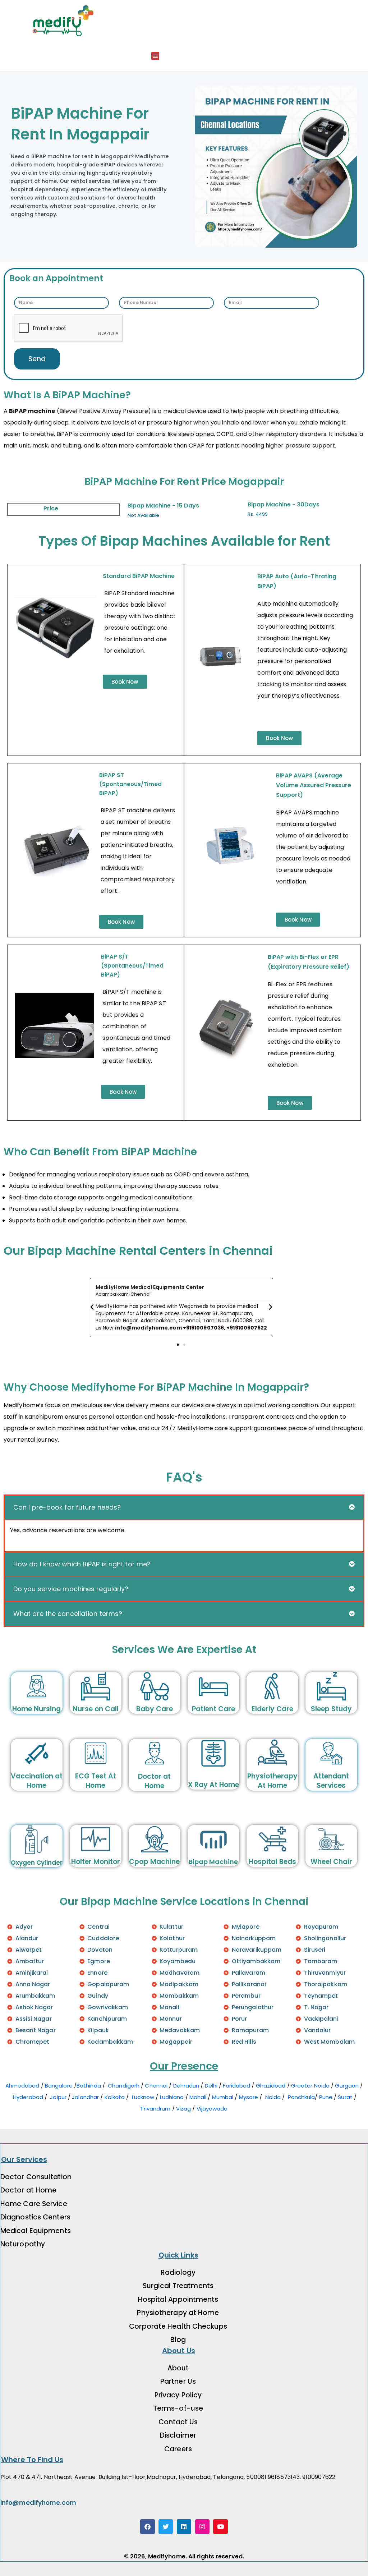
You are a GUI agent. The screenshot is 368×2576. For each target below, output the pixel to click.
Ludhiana (172, 2097)
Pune (326, 2097)
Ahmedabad (22, 2086)
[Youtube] (220, 2527)
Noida (273, 2097)
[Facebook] (148, 2527)
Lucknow (143, 2097)
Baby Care (155, 1709)
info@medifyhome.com (38, 2503)
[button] (155, 56)
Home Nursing (36, 1709)
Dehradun (186, 2086)
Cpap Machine (154, 1862)
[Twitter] (166, 2527)
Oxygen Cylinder (37, 1863)
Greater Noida (310, 2086)
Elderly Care (272, 1709)
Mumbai (223, 2097)
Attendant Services (331, 1781)
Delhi (211, 2086)
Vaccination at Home (37, 1781)
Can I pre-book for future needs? (67, 1507)
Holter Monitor (96, 1862)
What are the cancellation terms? (68, 1614)
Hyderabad (28, 2097)
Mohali (198, 2097)
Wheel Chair (331, 1862)
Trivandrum (155, 2109)
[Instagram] (203, 2527)
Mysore (249, 2097)
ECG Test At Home (96, 1781)
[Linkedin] (184, 2527)
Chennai (156, 2086)
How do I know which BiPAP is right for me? (82, 1564)
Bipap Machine (213, 1862)
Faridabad (236, 2086)
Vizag (184, 2109)
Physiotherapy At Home (272, 1781)
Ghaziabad (272, 2086)
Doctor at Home (154, 1781)
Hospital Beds (272, 1862)
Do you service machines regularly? (71, 1589)
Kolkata (115, 2097)
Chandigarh (124, 2086)
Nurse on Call (96, 1709)
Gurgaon (347, 2086)
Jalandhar (85, 2097)
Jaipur (58, 2097)
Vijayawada (213, 2109)
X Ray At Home (213, 1785)
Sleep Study (331, 1709)
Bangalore (59, 2086)
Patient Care (213, 1709)
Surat (345, 2097)
